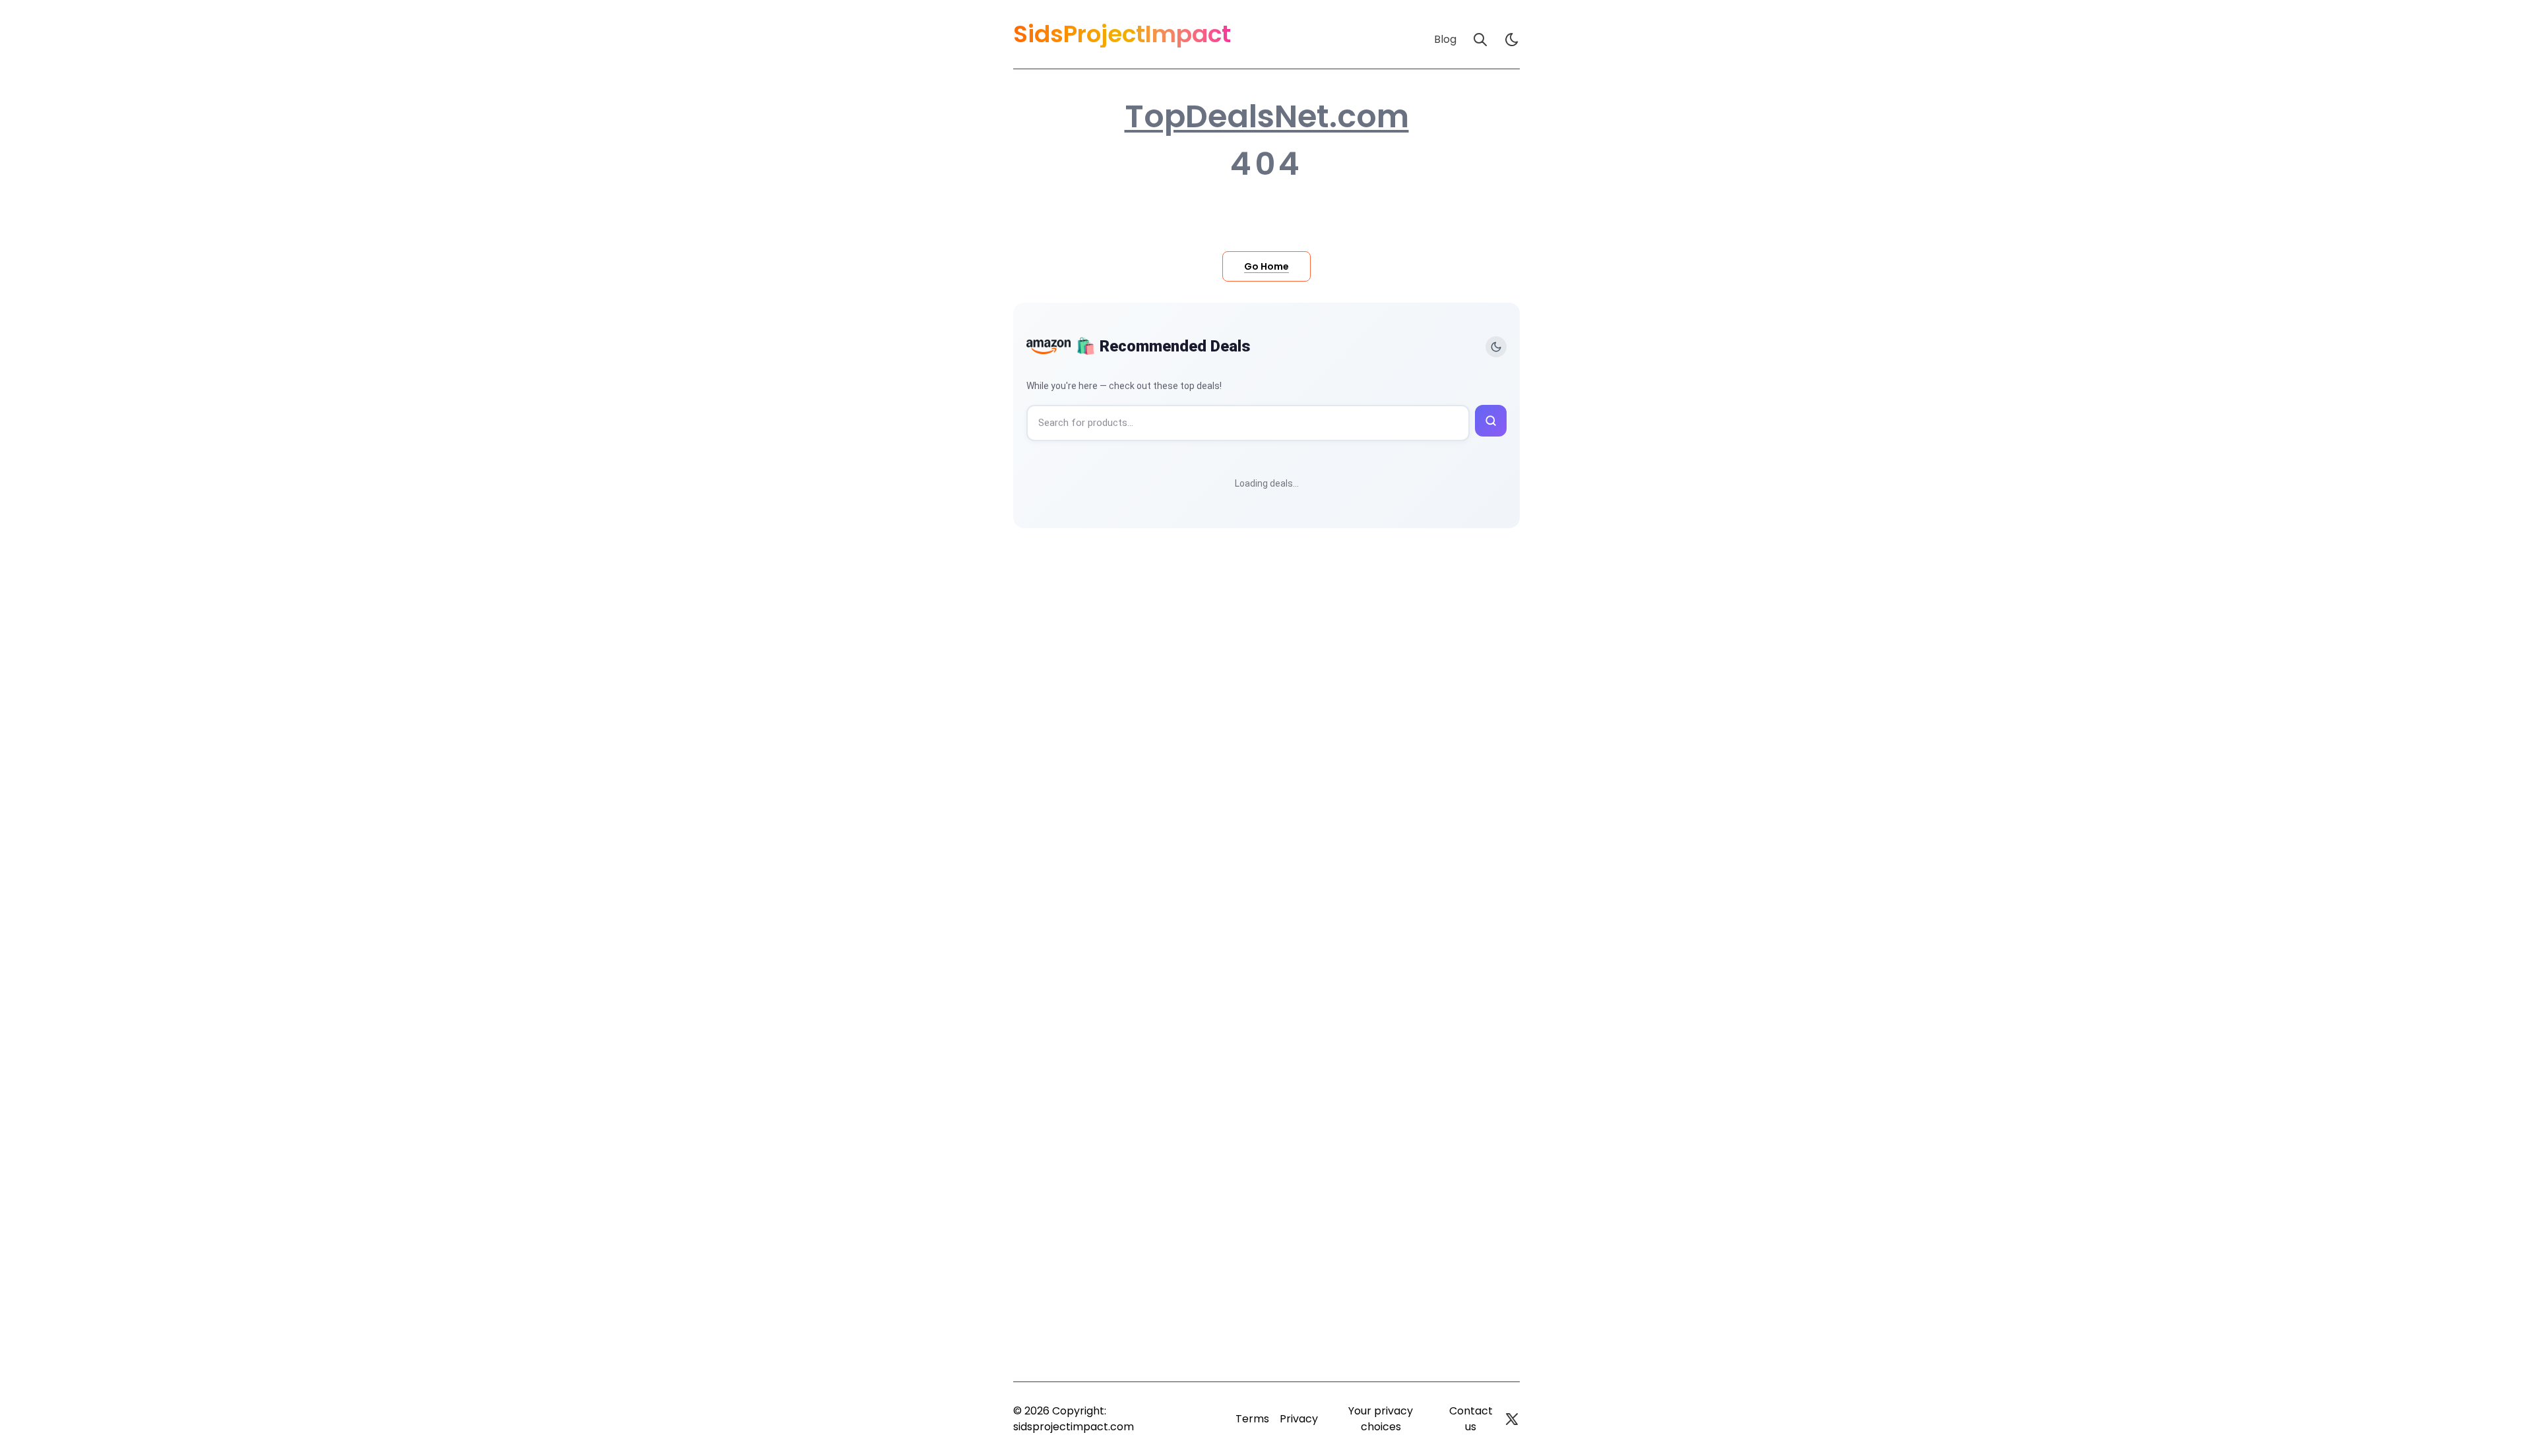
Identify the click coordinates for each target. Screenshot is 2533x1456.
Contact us (1471, 1419)
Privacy (1299, 1419)
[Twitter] (1512, 1419)
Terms (1252, 1419)
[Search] (1480, 40)
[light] (1512, 40)
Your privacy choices (1381, 1419)
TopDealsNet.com (1267, 117)
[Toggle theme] (1496, 347)
